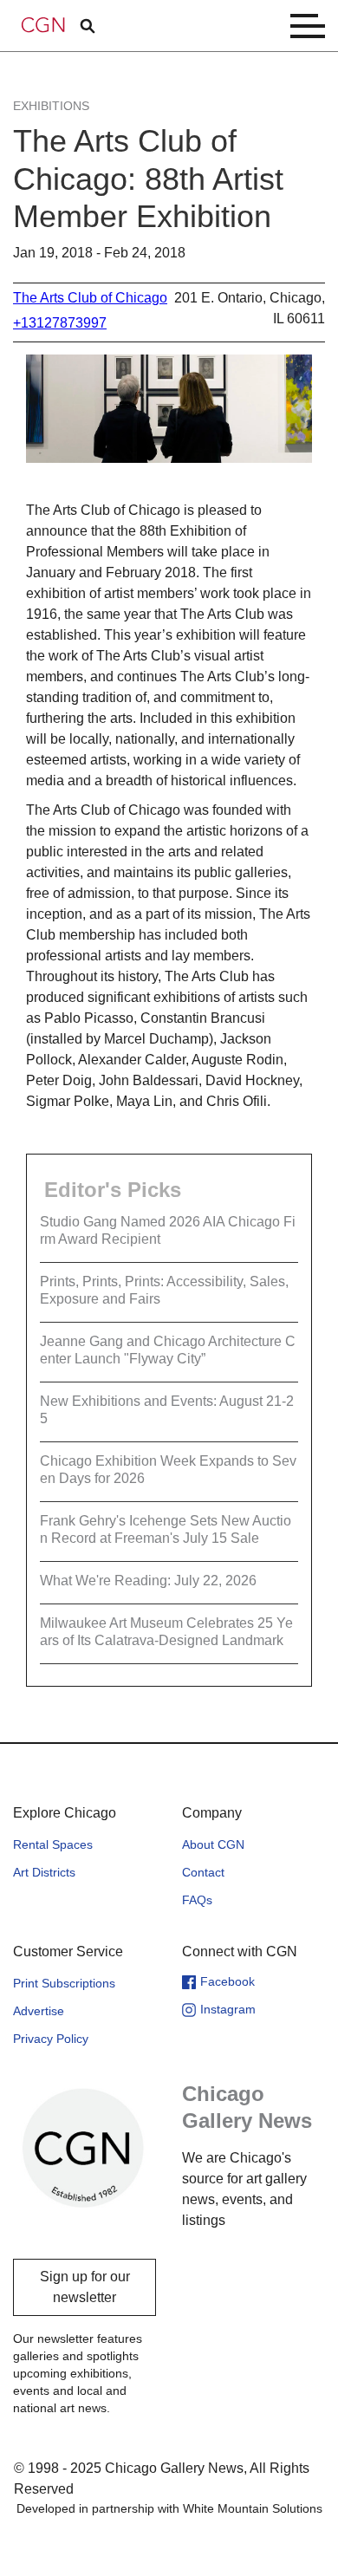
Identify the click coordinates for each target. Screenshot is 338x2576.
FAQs (197, 1900)
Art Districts (44, 1872)
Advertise (39, 2011)
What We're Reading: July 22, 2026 (148, 1581)
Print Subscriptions (64, 1983)
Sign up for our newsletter (85, 2287)
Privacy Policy (51, 2039)
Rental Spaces (53, 1844)
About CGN (213, 1844)
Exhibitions (51, 106)
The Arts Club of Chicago (90, 298)
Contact (203, 1872)
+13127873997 (60, 323)
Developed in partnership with (169, 2508)
